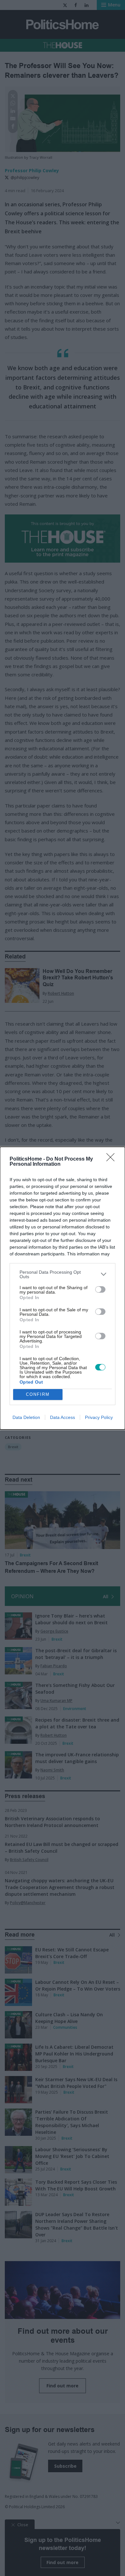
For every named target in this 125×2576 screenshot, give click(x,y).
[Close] (113, 1159)
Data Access (63, 1417)
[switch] (100, 1289)
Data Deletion (26, 1417)
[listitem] (63, 1274)
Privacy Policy (99, 1417)
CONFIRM (38, 1394)
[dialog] (63, 1288)
